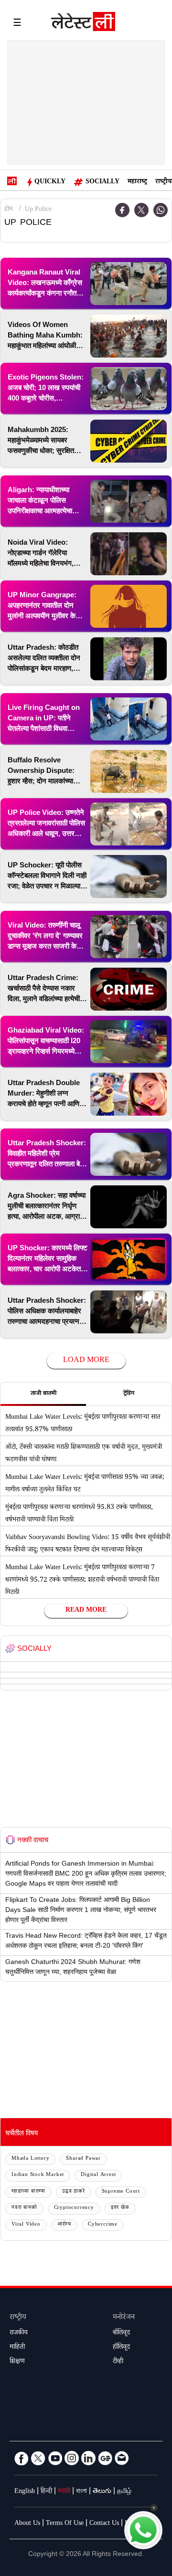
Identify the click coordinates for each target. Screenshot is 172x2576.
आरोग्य (64, 2225)
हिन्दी (46, 2492)
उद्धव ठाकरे (74, 2192)
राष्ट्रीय (163, 182)
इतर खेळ (120, 2208)
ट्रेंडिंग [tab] (129, 1394)
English (25, 2492)
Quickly (50, 182)
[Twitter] (141, 210)
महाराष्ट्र (137, 182)
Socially (102, 182)
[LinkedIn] (88, 2458)
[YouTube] (55, 2458)
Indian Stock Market (38, 2175)
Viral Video (26, 2225)
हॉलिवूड (121, 2348)
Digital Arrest (98, 2175)
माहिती (17, 2348)
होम (9, 210)
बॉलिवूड (121, 2333)
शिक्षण (17, 2362)
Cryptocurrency (74, 2208)
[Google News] (105, 2458)
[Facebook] (21, 2458)
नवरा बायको (24, 2208)
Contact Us (104, 2524)
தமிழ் (124, 2492)
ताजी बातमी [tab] (43, 1394)
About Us (27, 2524)
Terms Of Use (65, 2524)
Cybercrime (103, 2225)
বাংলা (81, 2492)
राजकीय (19, 2333)
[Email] (122, 2458)
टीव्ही (118, 2362)
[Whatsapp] (161, 210)
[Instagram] (72, 2458)
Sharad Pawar (83, 2159)
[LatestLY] (83, 24)
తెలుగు (102, 2492)
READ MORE (86, 1611)
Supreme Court (121, 2192)
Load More (86, 1361)
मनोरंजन (124, 2318)
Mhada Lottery (30, 2159)
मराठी (64, 2492)
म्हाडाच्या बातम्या (28, 2192)
